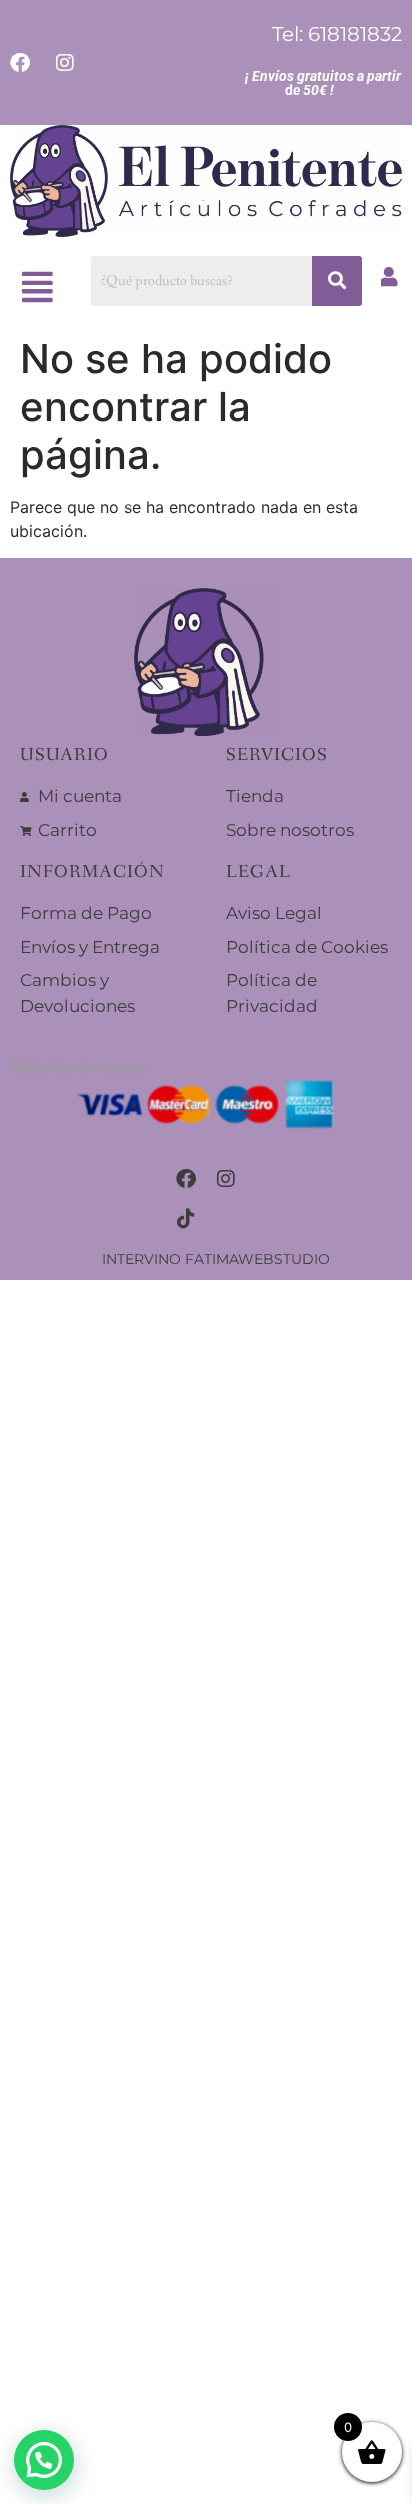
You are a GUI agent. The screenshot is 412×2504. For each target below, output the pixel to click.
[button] (38, 287)
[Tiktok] (186, 1219)
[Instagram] (226, 1179)
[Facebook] (186, 1179)
